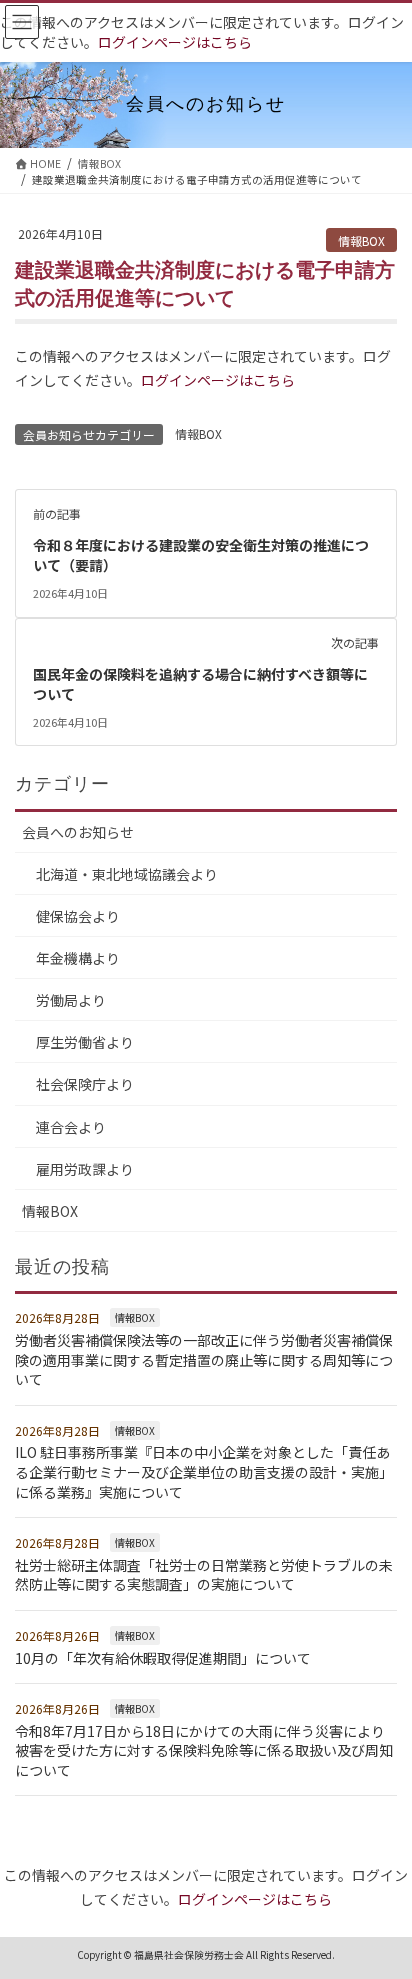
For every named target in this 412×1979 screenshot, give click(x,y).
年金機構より (78, 958)
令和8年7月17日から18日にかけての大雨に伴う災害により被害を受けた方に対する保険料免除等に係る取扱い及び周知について (204, 1750)
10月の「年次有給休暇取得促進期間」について (163, 1658)
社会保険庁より (85, 1084)
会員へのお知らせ (78, 832)
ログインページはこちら (175, 42)
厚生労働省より (85, 1042)
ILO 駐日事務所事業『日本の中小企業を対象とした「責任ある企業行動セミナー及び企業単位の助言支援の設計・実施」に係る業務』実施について (204, 1471)
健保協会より (78, 916)
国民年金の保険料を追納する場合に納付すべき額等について (200, 684)
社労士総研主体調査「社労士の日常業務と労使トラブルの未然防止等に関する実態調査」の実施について (204, 1575)
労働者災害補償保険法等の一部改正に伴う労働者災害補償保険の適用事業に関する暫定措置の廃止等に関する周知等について (204, 1359)
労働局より (71, 1000)
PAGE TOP (382, 1901)
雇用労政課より (85, 1169)
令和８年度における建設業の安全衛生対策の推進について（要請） (201, 555)
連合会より (71, 1127)
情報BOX (361, 240)
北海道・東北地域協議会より (127, 874)
